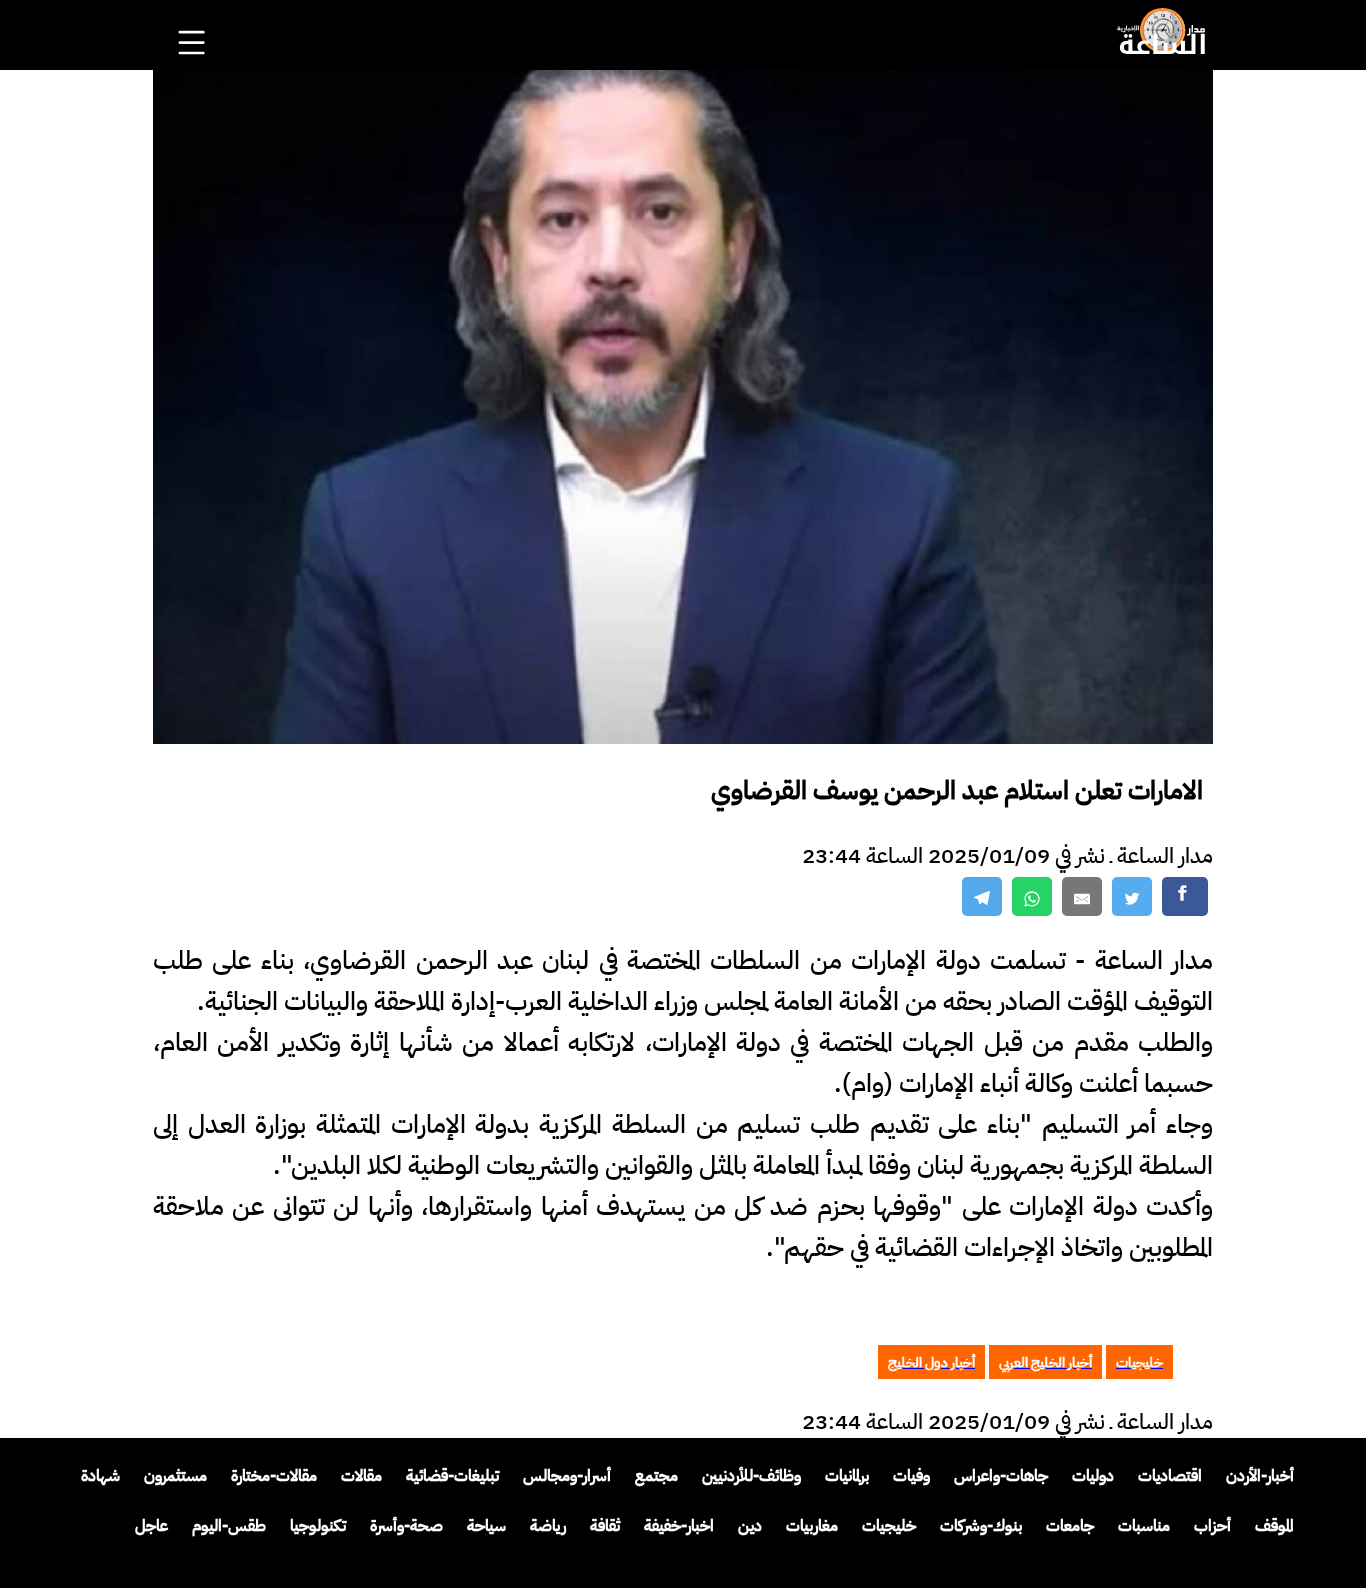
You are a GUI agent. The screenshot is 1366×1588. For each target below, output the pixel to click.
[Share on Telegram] (982, 896)
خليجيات (889, 1526)
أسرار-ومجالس (567, 1476)
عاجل (151, 1526)
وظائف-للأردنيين (751, 1476)
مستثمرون (175, 1476)
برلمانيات (847, 1476)
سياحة (486, 1526)
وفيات (911, 1476)
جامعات (1070, 1526)
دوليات (1093, 1476)
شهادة (100, 1476)
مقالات (361, 1476)
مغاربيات (812, 1526)
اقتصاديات (1170, 1476)
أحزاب (1212, 1526)
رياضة (548, 1526)
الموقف (1274, 1526)
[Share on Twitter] (1132, 896)
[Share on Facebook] (1185, 896)
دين (750, 1526)
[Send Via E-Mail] (1082, 896)
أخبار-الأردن (1260, 1476)
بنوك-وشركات (981, 1526)
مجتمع (656, 1476)
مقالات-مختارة (274, 1476)
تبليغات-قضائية (452, 1476)
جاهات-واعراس (1001, 1476)
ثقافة (605, 1526)
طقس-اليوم (229, 1526)
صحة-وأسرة (406, 1526)
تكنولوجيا (318, 1526)
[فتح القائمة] (194, 16)
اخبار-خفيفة (679, 1526)
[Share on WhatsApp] (1032, 896)
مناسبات (1144, 1526)
